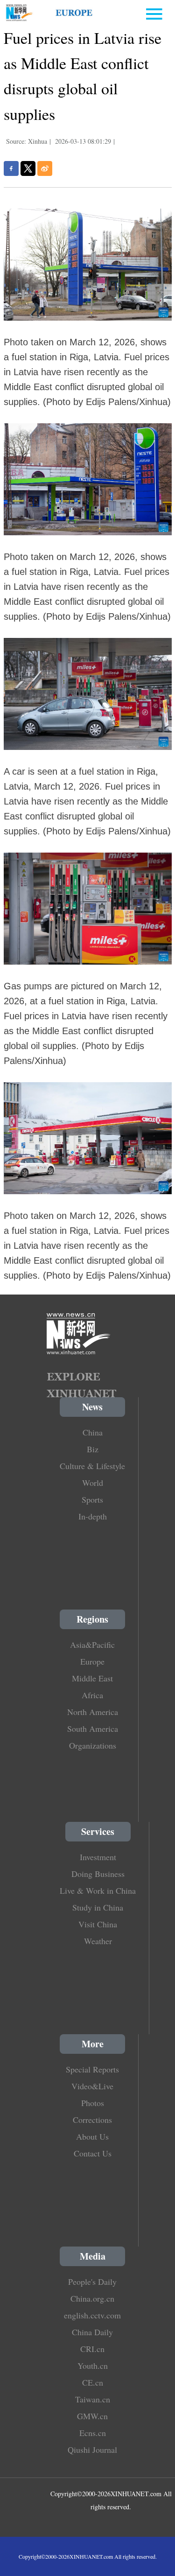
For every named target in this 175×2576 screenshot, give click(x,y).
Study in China (98, 1907)
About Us (92, 2136)
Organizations (93, 1745)
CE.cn (93, 2382)
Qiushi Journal (92, 2450)
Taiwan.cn (93, 2399)
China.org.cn (92, 2298)
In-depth (93, 1516)
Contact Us (93, 2153)
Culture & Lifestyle (92, 1466)
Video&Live (92, 2086)
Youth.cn (93, 2366)
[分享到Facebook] (11, 168)
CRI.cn (92, 2349)
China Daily (92, 2332)
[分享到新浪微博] (45, 168)
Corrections (92, 2120)
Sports (92, 1499)
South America (93, 1729)
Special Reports (92, 2069)
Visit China (98, 1924)
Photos (93, 2103)
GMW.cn (92, 2416)
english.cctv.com (92, 2315)
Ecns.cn (93, 2433)
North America (93, 1712)
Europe (92, 1661)
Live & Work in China (98, 1890)
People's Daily (92, 2282)
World (93, 1483)
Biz (93, 1449)
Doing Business (98, 1874)
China (93, 1432)
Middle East (92, 1678)
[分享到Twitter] (28, 168)
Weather (98, 1941)
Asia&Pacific (92, 1645)
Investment (98, 1857)
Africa (92, 1695)
